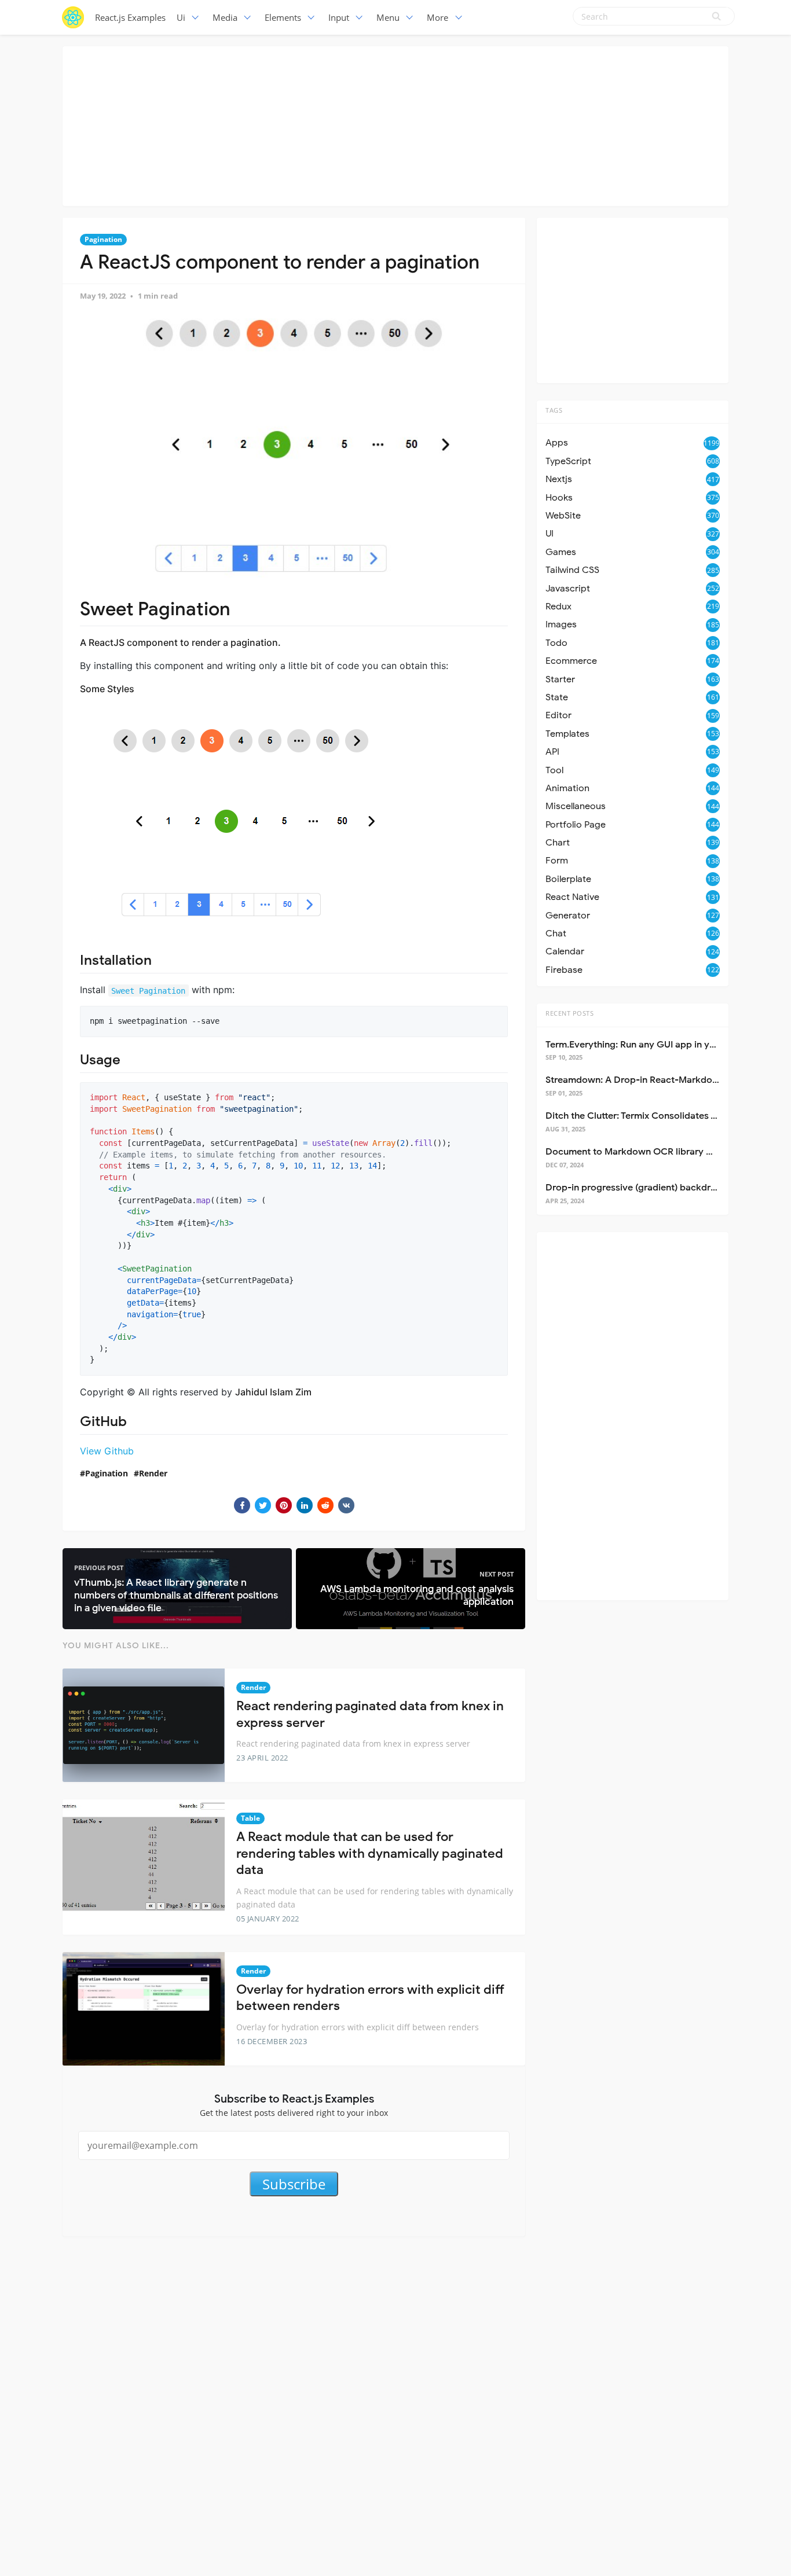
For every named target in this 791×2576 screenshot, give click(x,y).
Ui (181, 17)
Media (225, 17)
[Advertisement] (395, 124)
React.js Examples (130, 17)
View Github (107, 1451)
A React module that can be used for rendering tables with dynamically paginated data (370, 1853)
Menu (388, 17)
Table (250, 1818)
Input (339, 17)
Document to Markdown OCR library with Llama (649, 1152)
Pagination (103, 239)
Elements (283, 17)
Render (153, 1473)
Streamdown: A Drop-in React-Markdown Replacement (665, 1080)
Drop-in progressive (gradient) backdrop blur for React (664, 1188)
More (437, 17)
